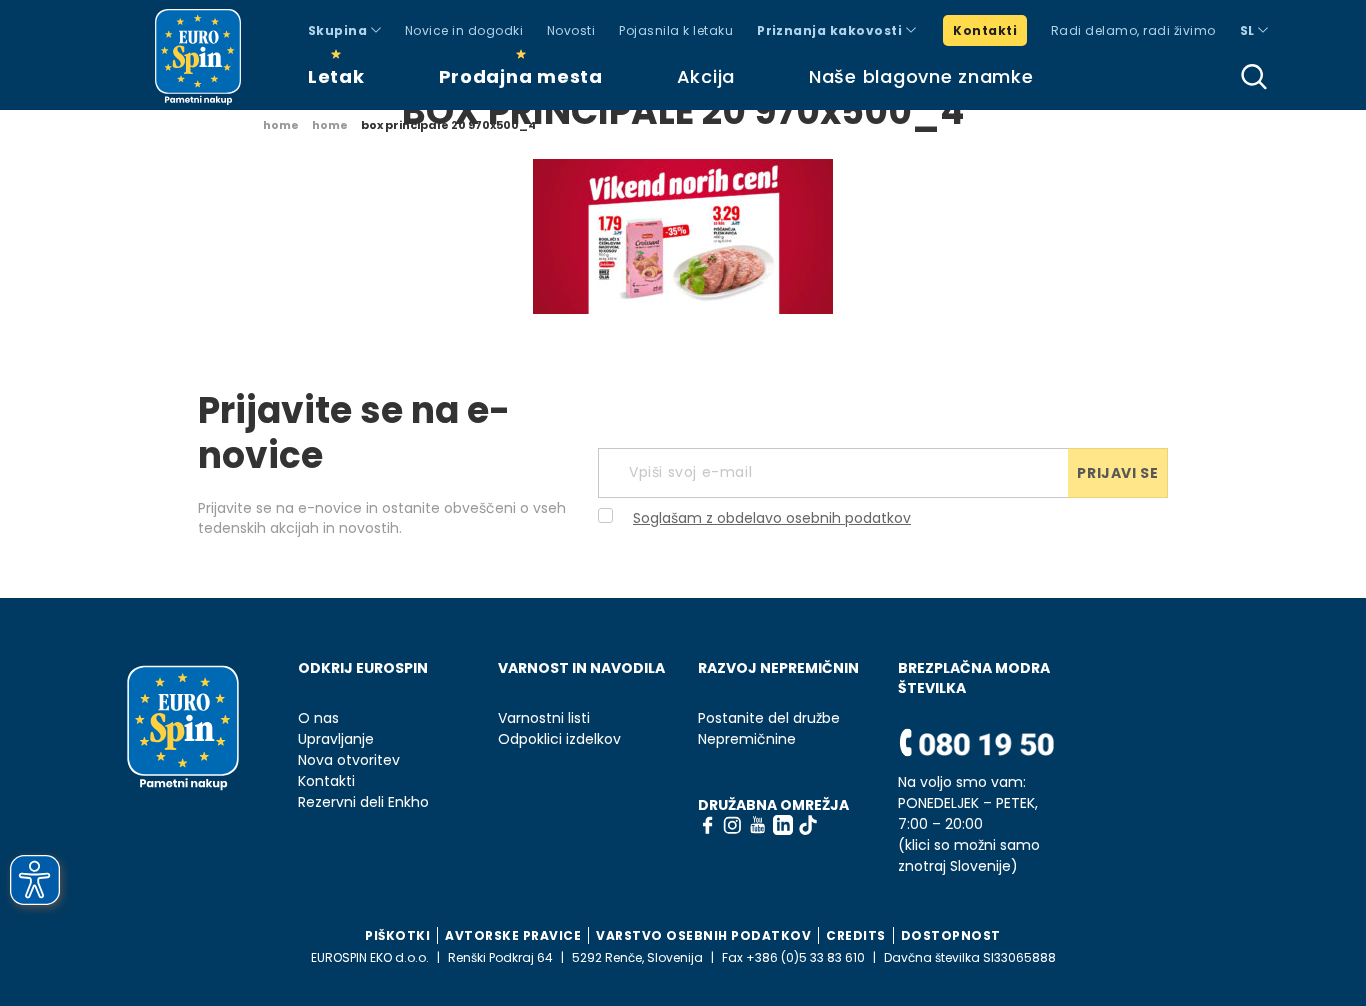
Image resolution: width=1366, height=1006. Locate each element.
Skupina (339, 30)
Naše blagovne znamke (921, 76)
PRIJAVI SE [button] (1117, 473)
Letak (336, 76)
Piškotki (397, 935)
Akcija (706, 76)
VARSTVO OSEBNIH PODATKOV (703, 935)
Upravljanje (336, 739)
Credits (856, 935)
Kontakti (985, 30)
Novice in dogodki (464, 30)
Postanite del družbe (769, 718)
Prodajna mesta (521, 76)
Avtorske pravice (513, 935)
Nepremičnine (747, 739)
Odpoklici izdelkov (559, 739)
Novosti (571, 30)
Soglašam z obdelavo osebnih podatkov (772, 518)
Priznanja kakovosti (831, 30)
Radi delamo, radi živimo (1133, 30)
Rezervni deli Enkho (363, 802)
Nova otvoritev (349, 760)
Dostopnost (951, 935)
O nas (318, 718)
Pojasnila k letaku (676, 30)
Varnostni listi (544, 718)
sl (1249, 30)
